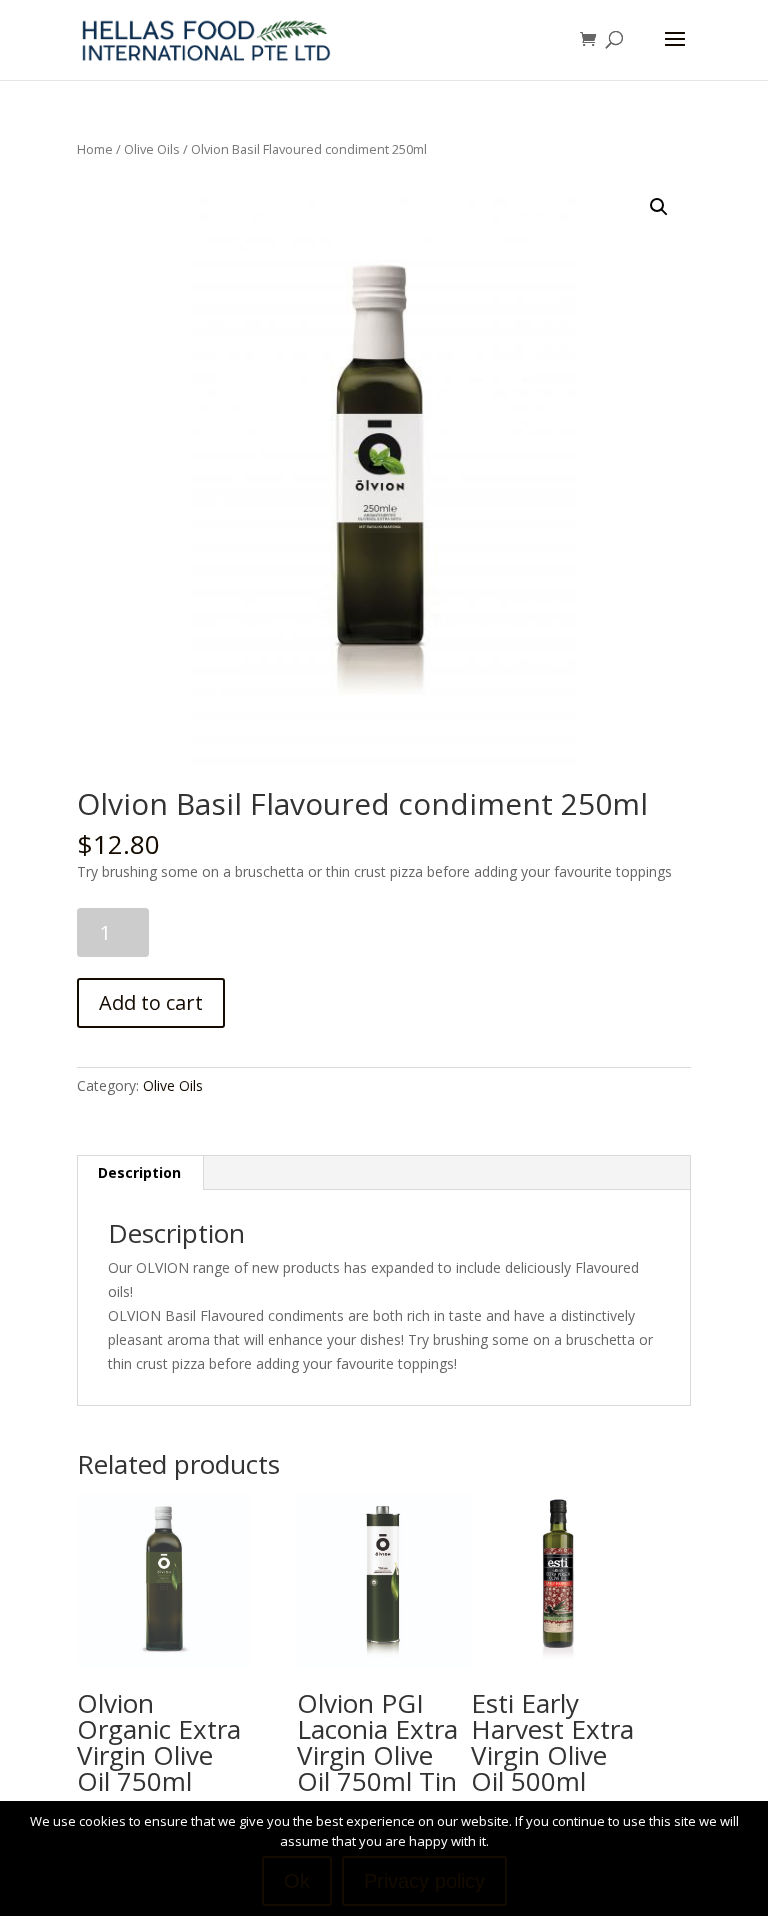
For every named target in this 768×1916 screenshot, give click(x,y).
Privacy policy (424, 1881)
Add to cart (151, 1002)
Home (95, 149)
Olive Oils (152, 149)
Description (139, 1172)
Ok (297, 1881)
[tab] (140, 1173)
